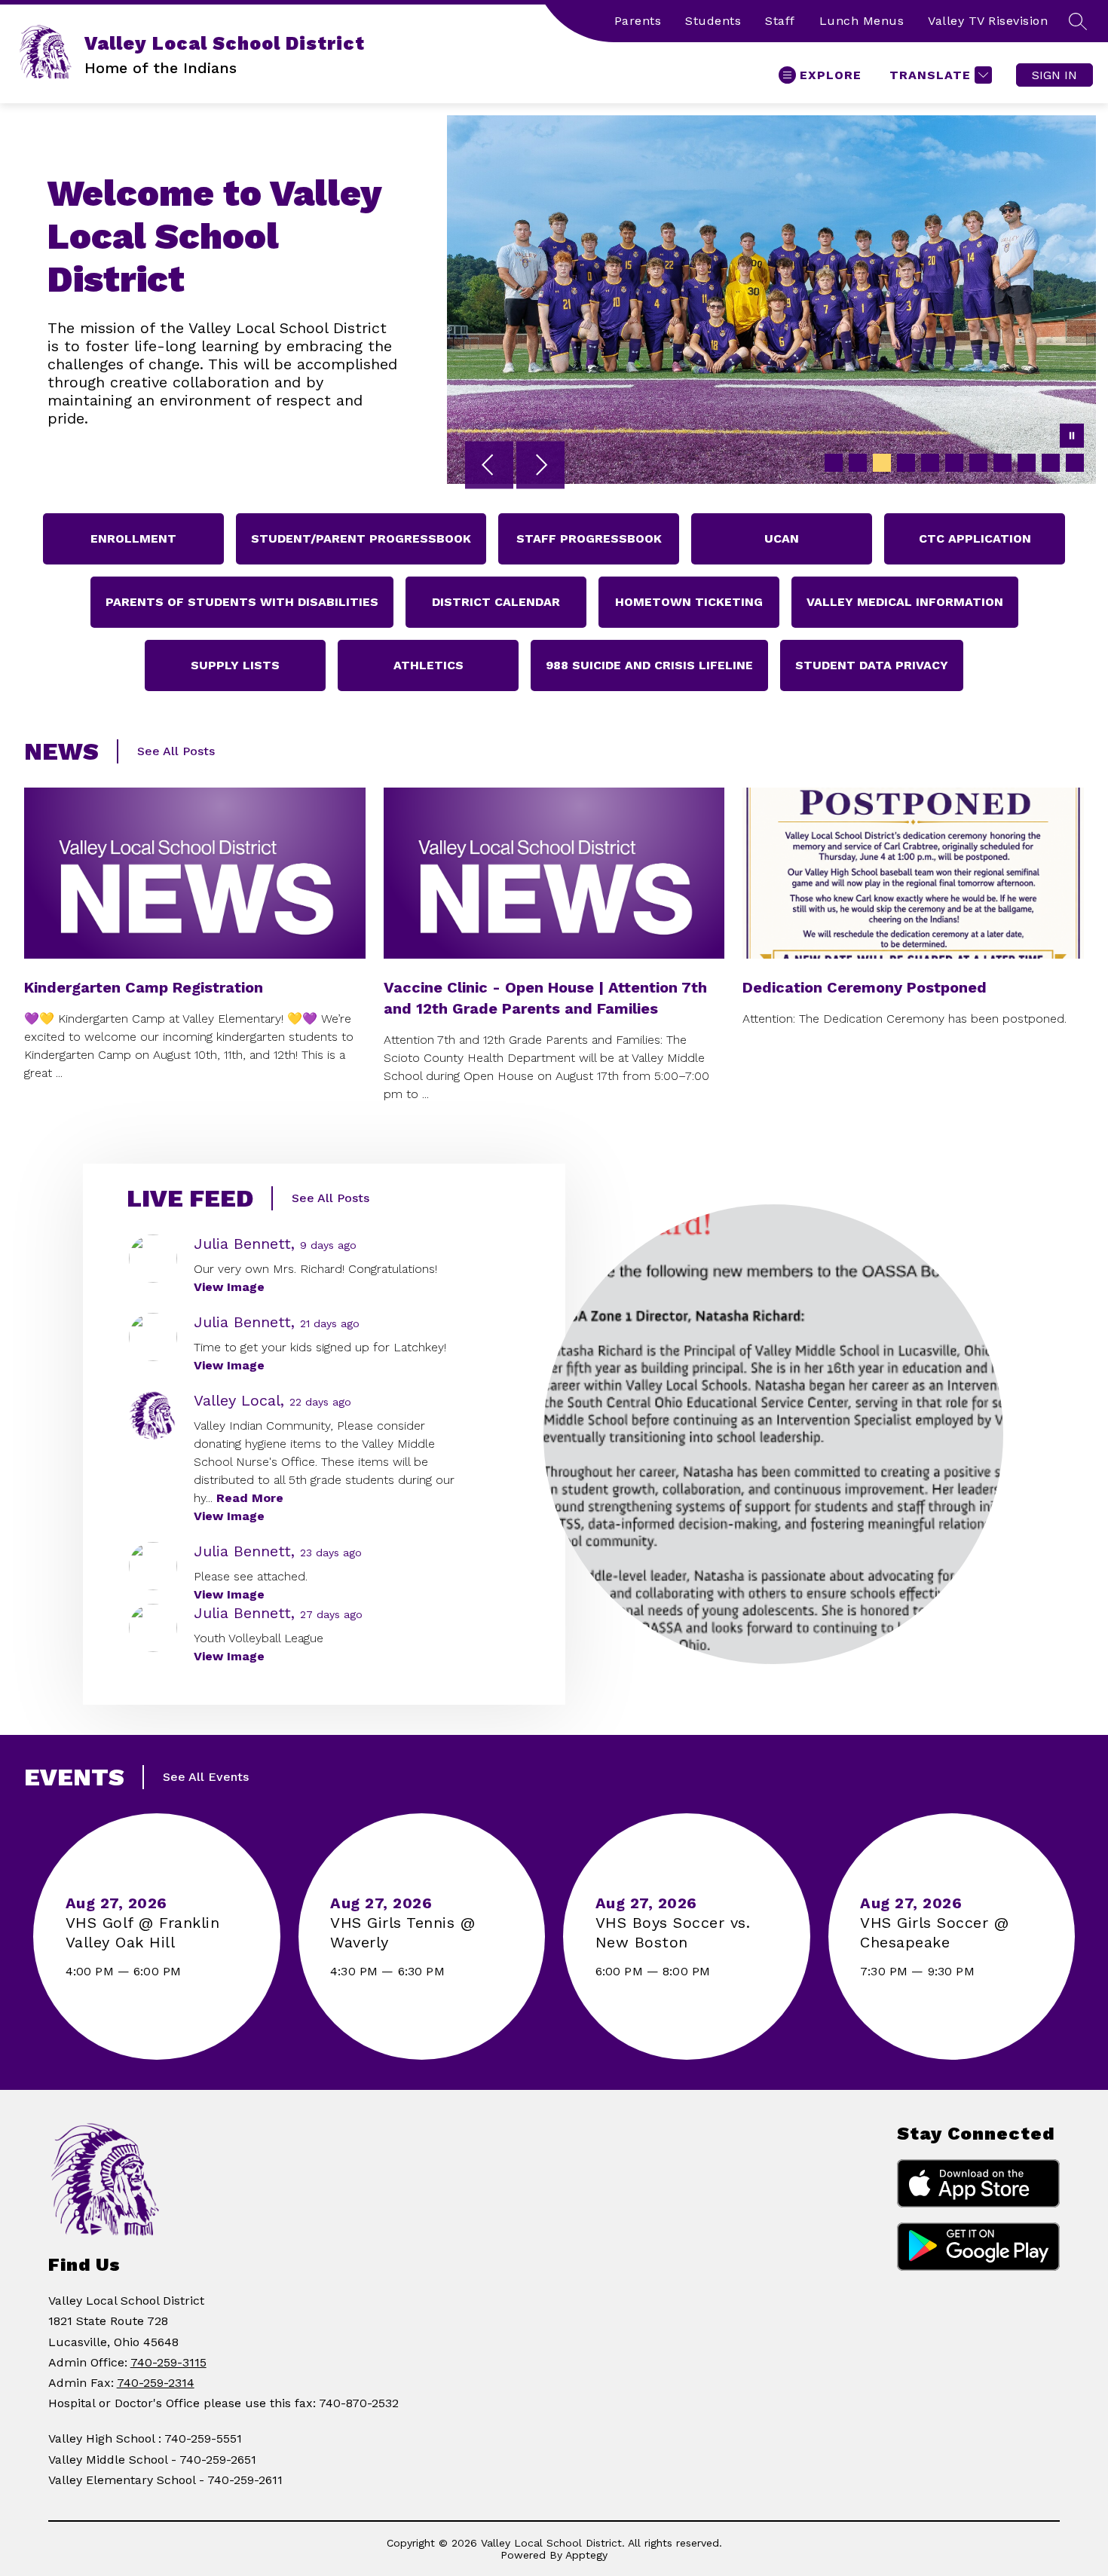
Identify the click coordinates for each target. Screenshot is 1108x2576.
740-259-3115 (168, 2362)
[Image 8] (1002, 463)
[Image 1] (834, 463)
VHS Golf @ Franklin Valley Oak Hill (143, 1933)
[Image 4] (906, 463)
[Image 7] (978, 463)
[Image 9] (1027, 463)
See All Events (206, 1777)
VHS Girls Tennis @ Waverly (402, 1933)
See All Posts (176, 751)
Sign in (1054, 75)
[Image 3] (882, 463)
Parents (638, 21)
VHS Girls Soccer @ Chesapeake (934, 1933)
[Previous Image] (489, 467)
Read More (250, 1498)
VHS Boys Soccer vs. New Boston (673, 1933)
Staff (780, 21)
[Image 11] (1075, 463)
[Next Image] (540, 467)
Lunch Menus (862, 21)
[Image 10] (1051, 463)
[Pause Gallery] (1072, 437)
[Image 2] (858, 463)
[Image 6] (954, 463)
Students (713, 21)
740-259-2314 (156, 2383)
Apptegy (586, 2555)
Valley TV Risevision (988, 21)
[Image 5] (930, 463)
